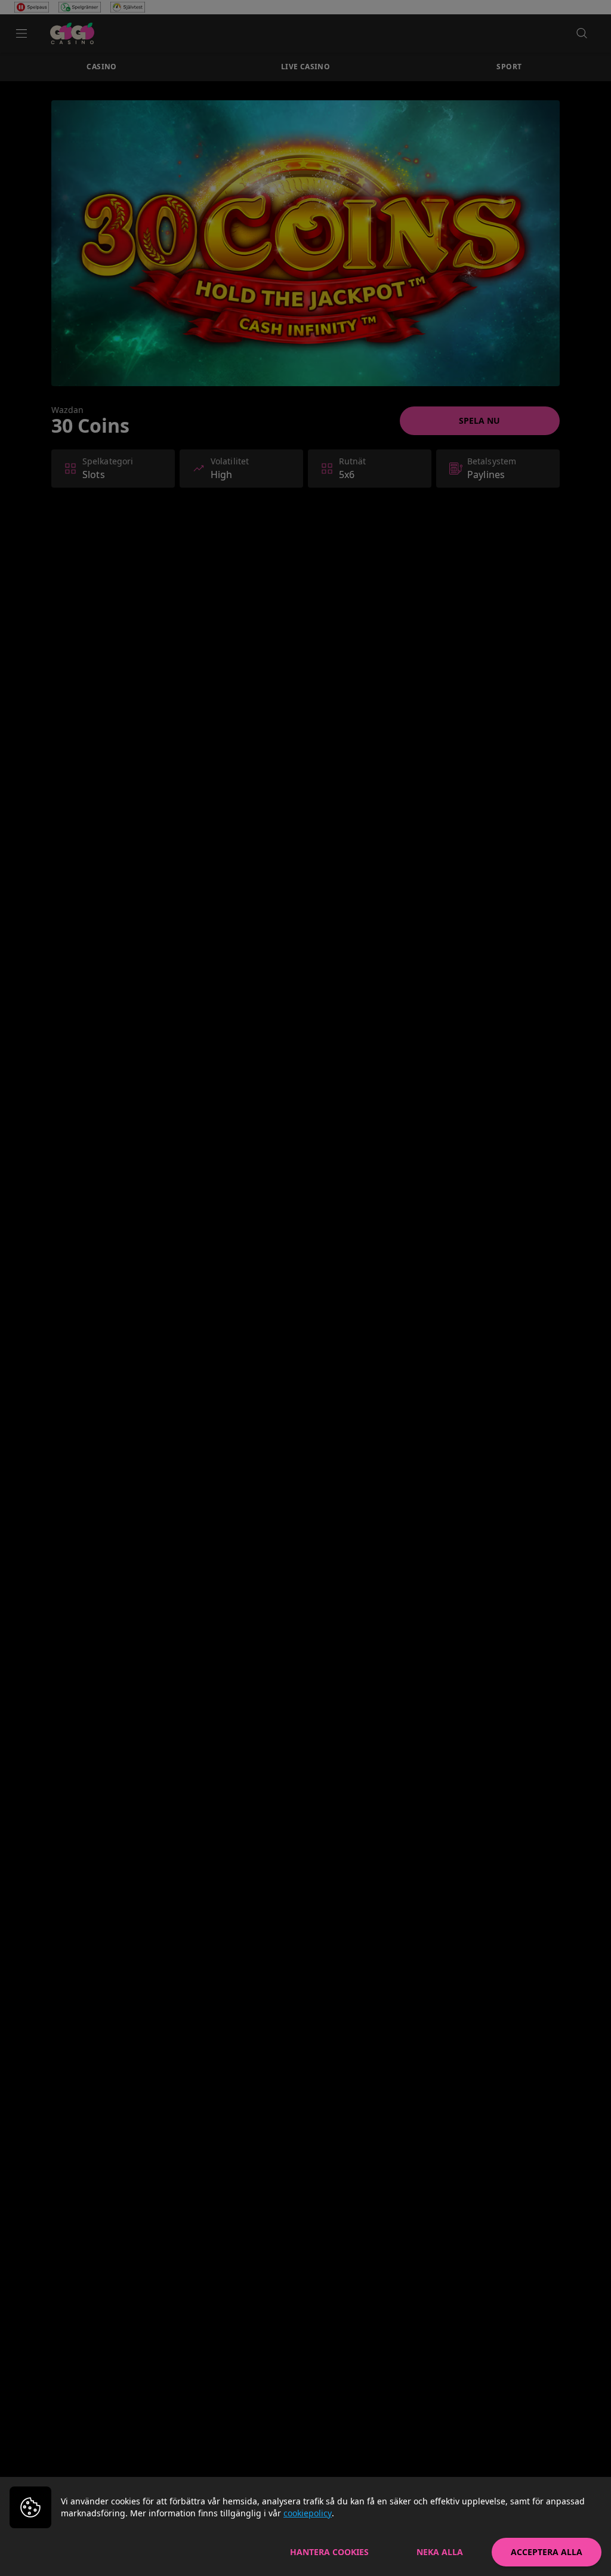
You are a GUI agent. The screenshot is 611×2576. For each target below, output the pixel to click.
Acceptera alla (547, 2552)
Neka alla (440, 2552)
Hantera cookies (329, 2552)
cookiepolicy (308, 2513)
